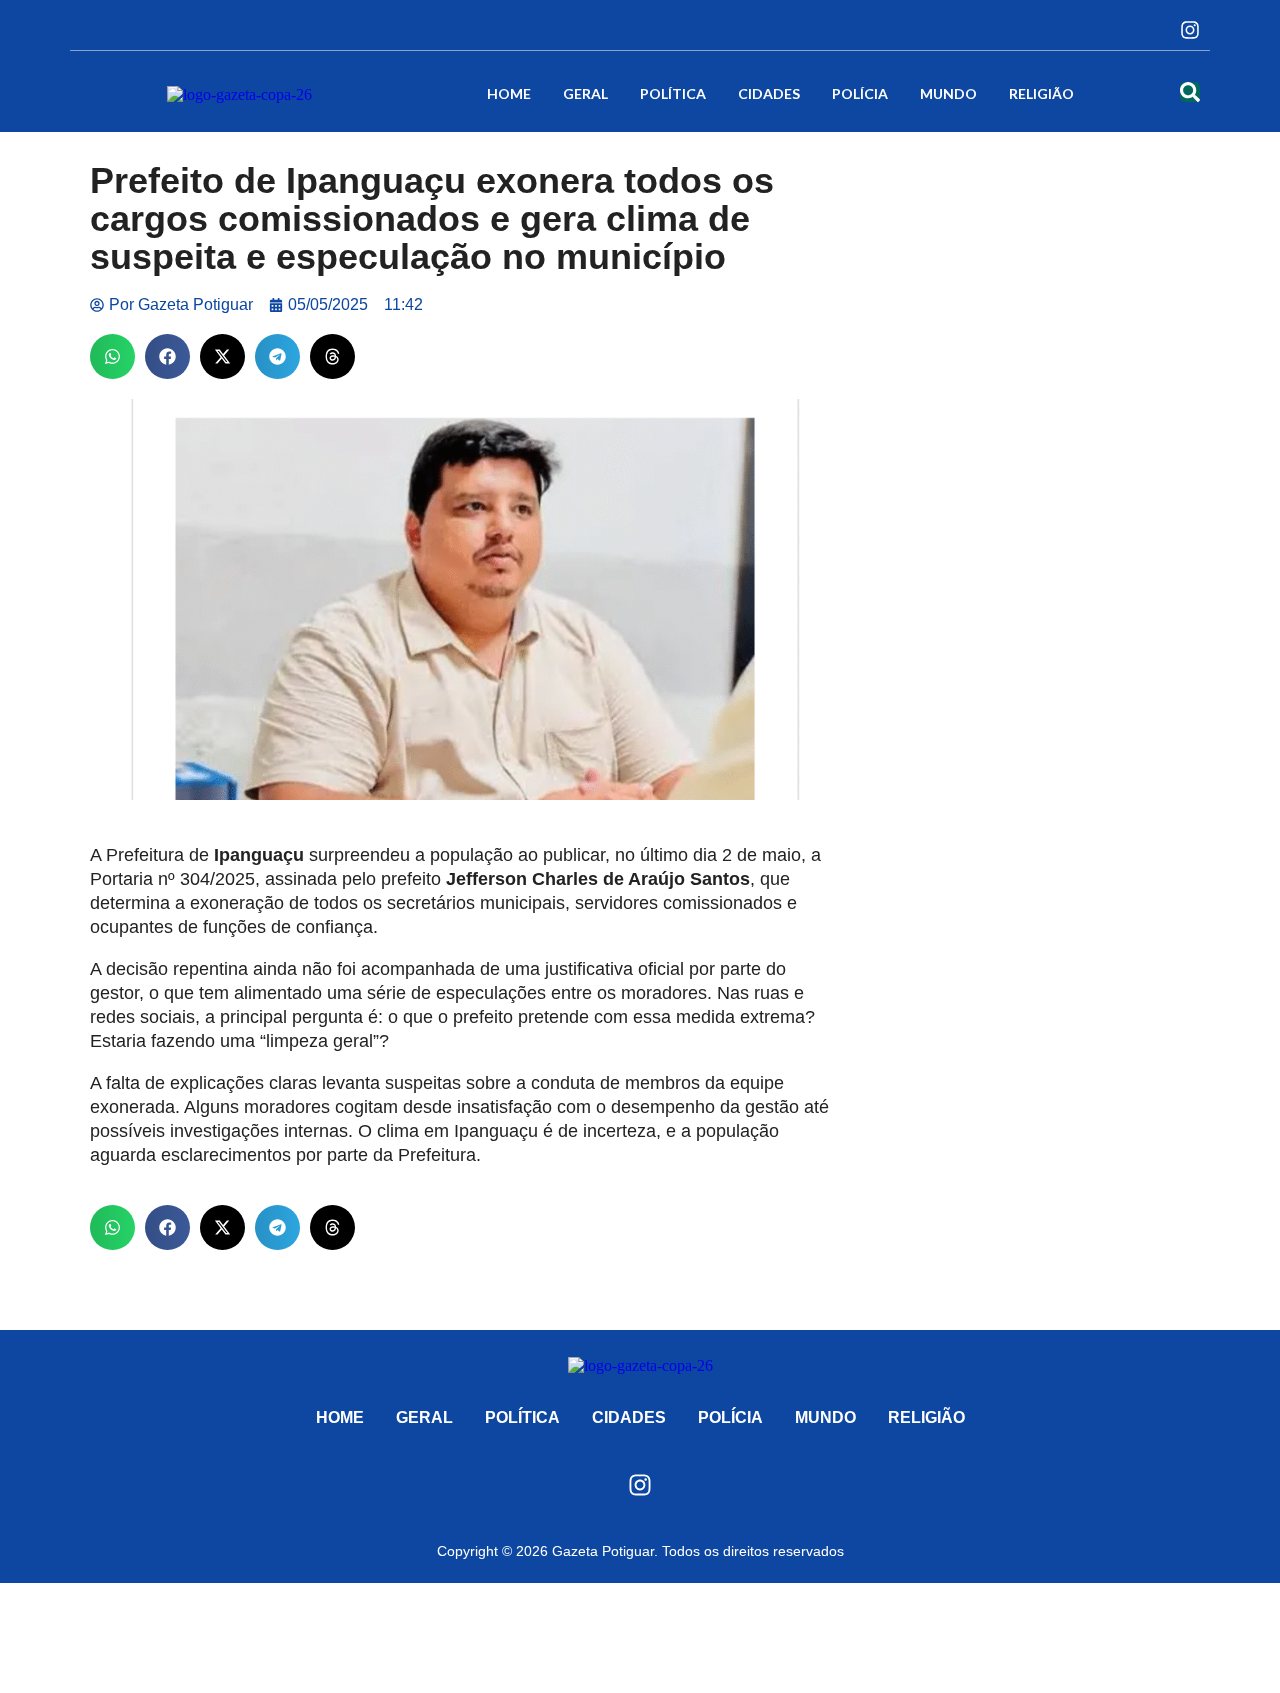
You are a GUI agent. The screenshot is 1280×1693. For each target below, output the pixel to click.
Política (673, 93)
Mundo (948, 93)
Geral (585, 93)
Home (509, 93)
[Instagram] (1190, 30)
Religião (1041, 93)
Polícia (860, 93)
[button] (112, 356)
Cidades (769, 93)
